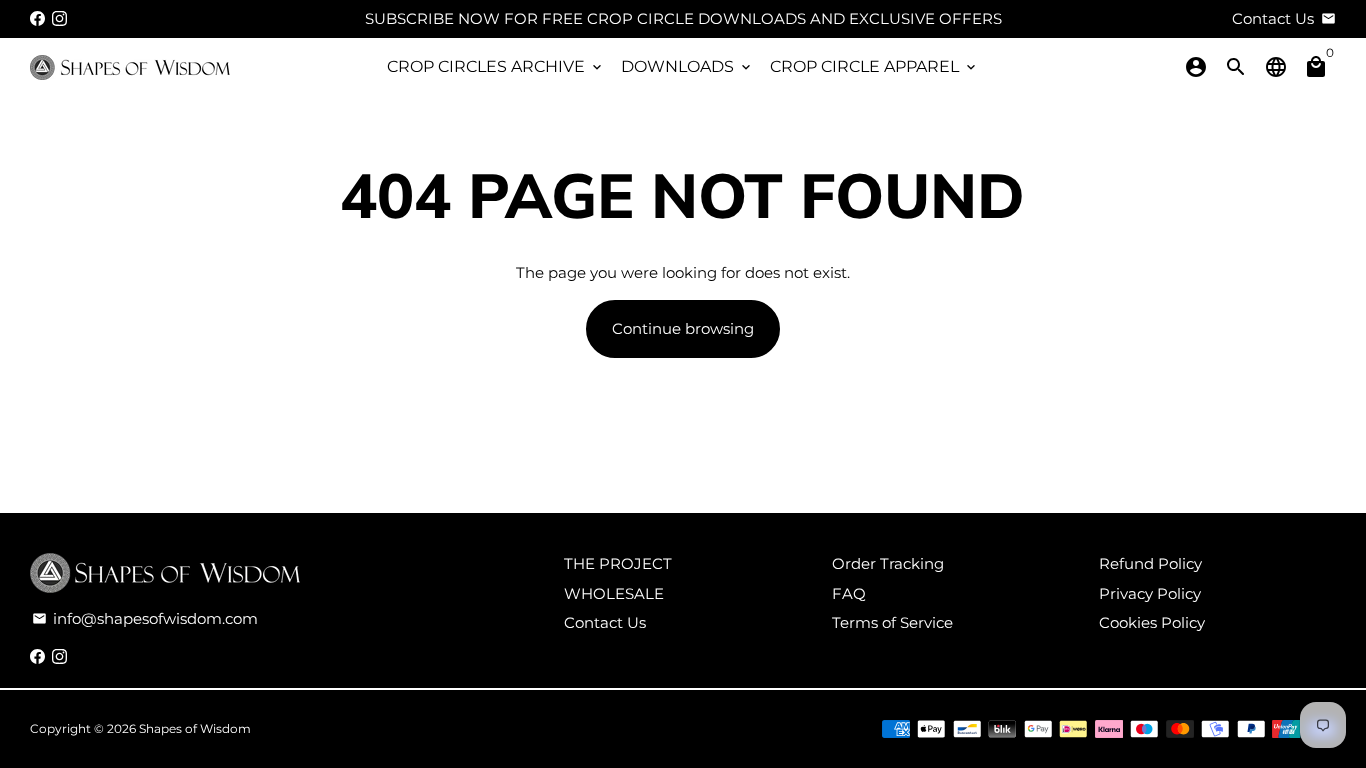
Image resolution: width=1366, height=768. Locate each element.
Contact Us (605, 622)
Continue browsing (683, 328)
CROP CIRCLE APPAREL (874, 66)
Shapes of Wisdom (195, 728)
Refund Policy (1150, 563)
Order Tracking (888, 563)
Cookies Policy (1152, 622)
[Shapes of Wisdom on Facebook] (37, 18)
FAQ (849, 593)
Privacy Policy (1150, 593)
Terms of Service (892, 622)
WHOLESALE (614, 593)
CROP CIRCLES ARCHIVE (496, 66)
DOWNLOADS (687, 66)
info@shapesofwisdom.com (145, 618)
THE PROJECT (618, 563)
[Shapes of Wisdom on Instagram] (59, 18)
